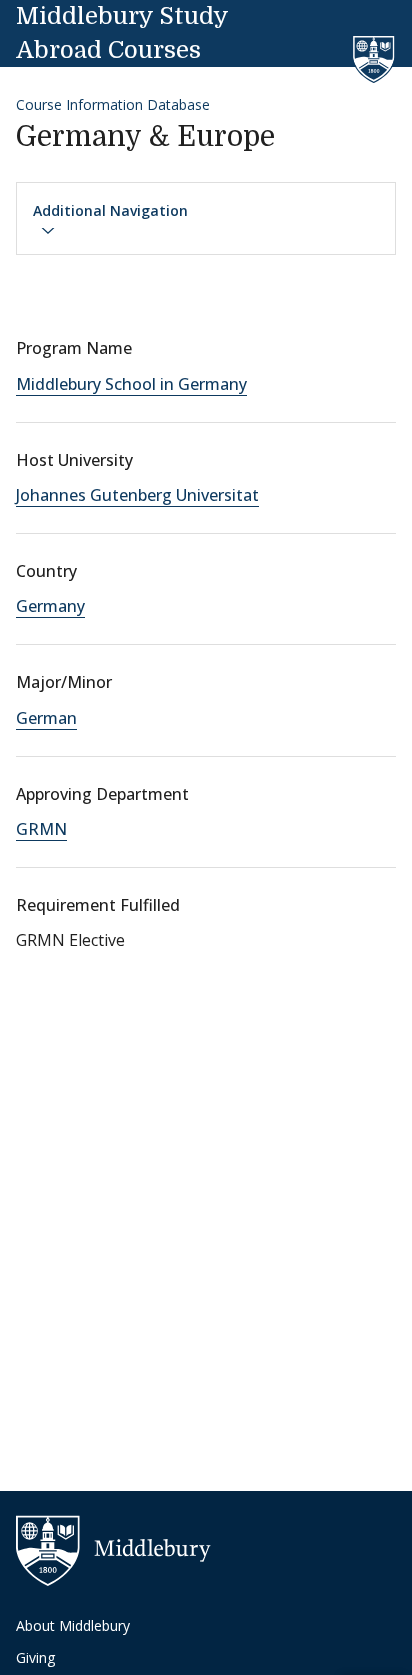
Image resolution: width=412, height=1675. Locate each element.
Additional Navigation (110, 210)
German (46, 718)
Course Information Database (113, 104)
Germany (50, 606)
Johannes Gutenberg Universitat (137, 495)
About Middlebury (73, 1625)
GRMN (41, 829)
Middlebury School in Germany (131, 384)
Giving (35, 1657)
